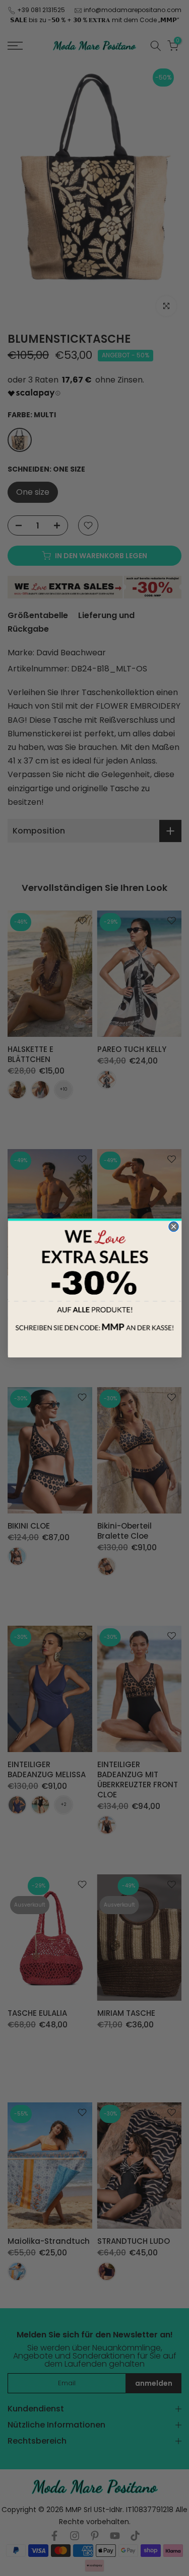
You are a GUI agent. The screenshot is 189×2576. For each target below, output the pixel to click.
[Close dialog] (173, 1226)
